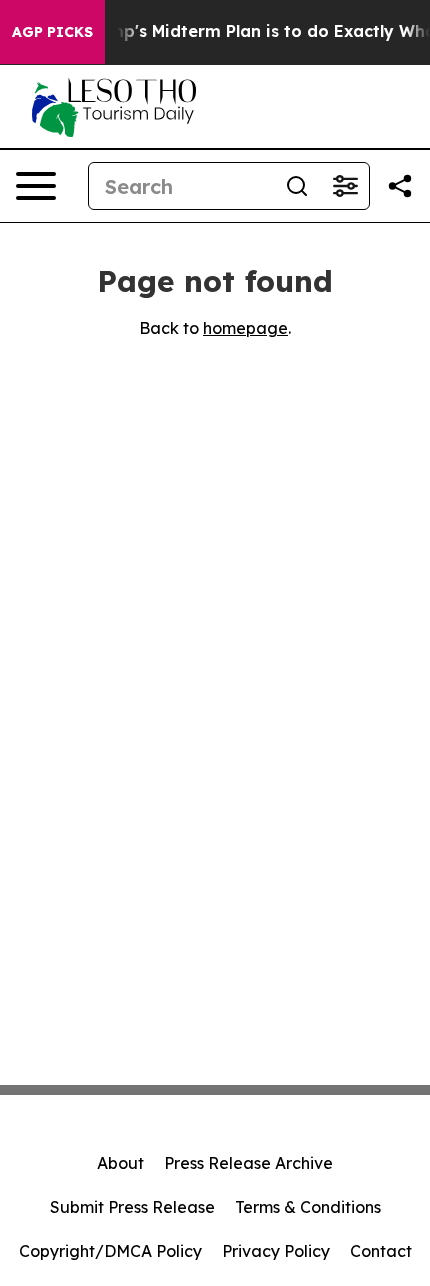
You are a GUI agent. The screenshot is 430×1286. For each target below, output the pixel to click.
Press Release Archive (248, 1163)
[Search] (297, 186)
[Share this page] (400, 186)
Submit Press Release (132, 1207)
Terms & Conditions (308, 1207)
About (120, 1163)
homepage (245, 328)
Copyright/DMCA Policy (110, 1251)
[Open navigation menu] (36, 186)
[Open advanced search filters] (345, 186)
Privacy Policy (276, 1251)
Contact (381, 1251)
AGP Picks (52, 32)
